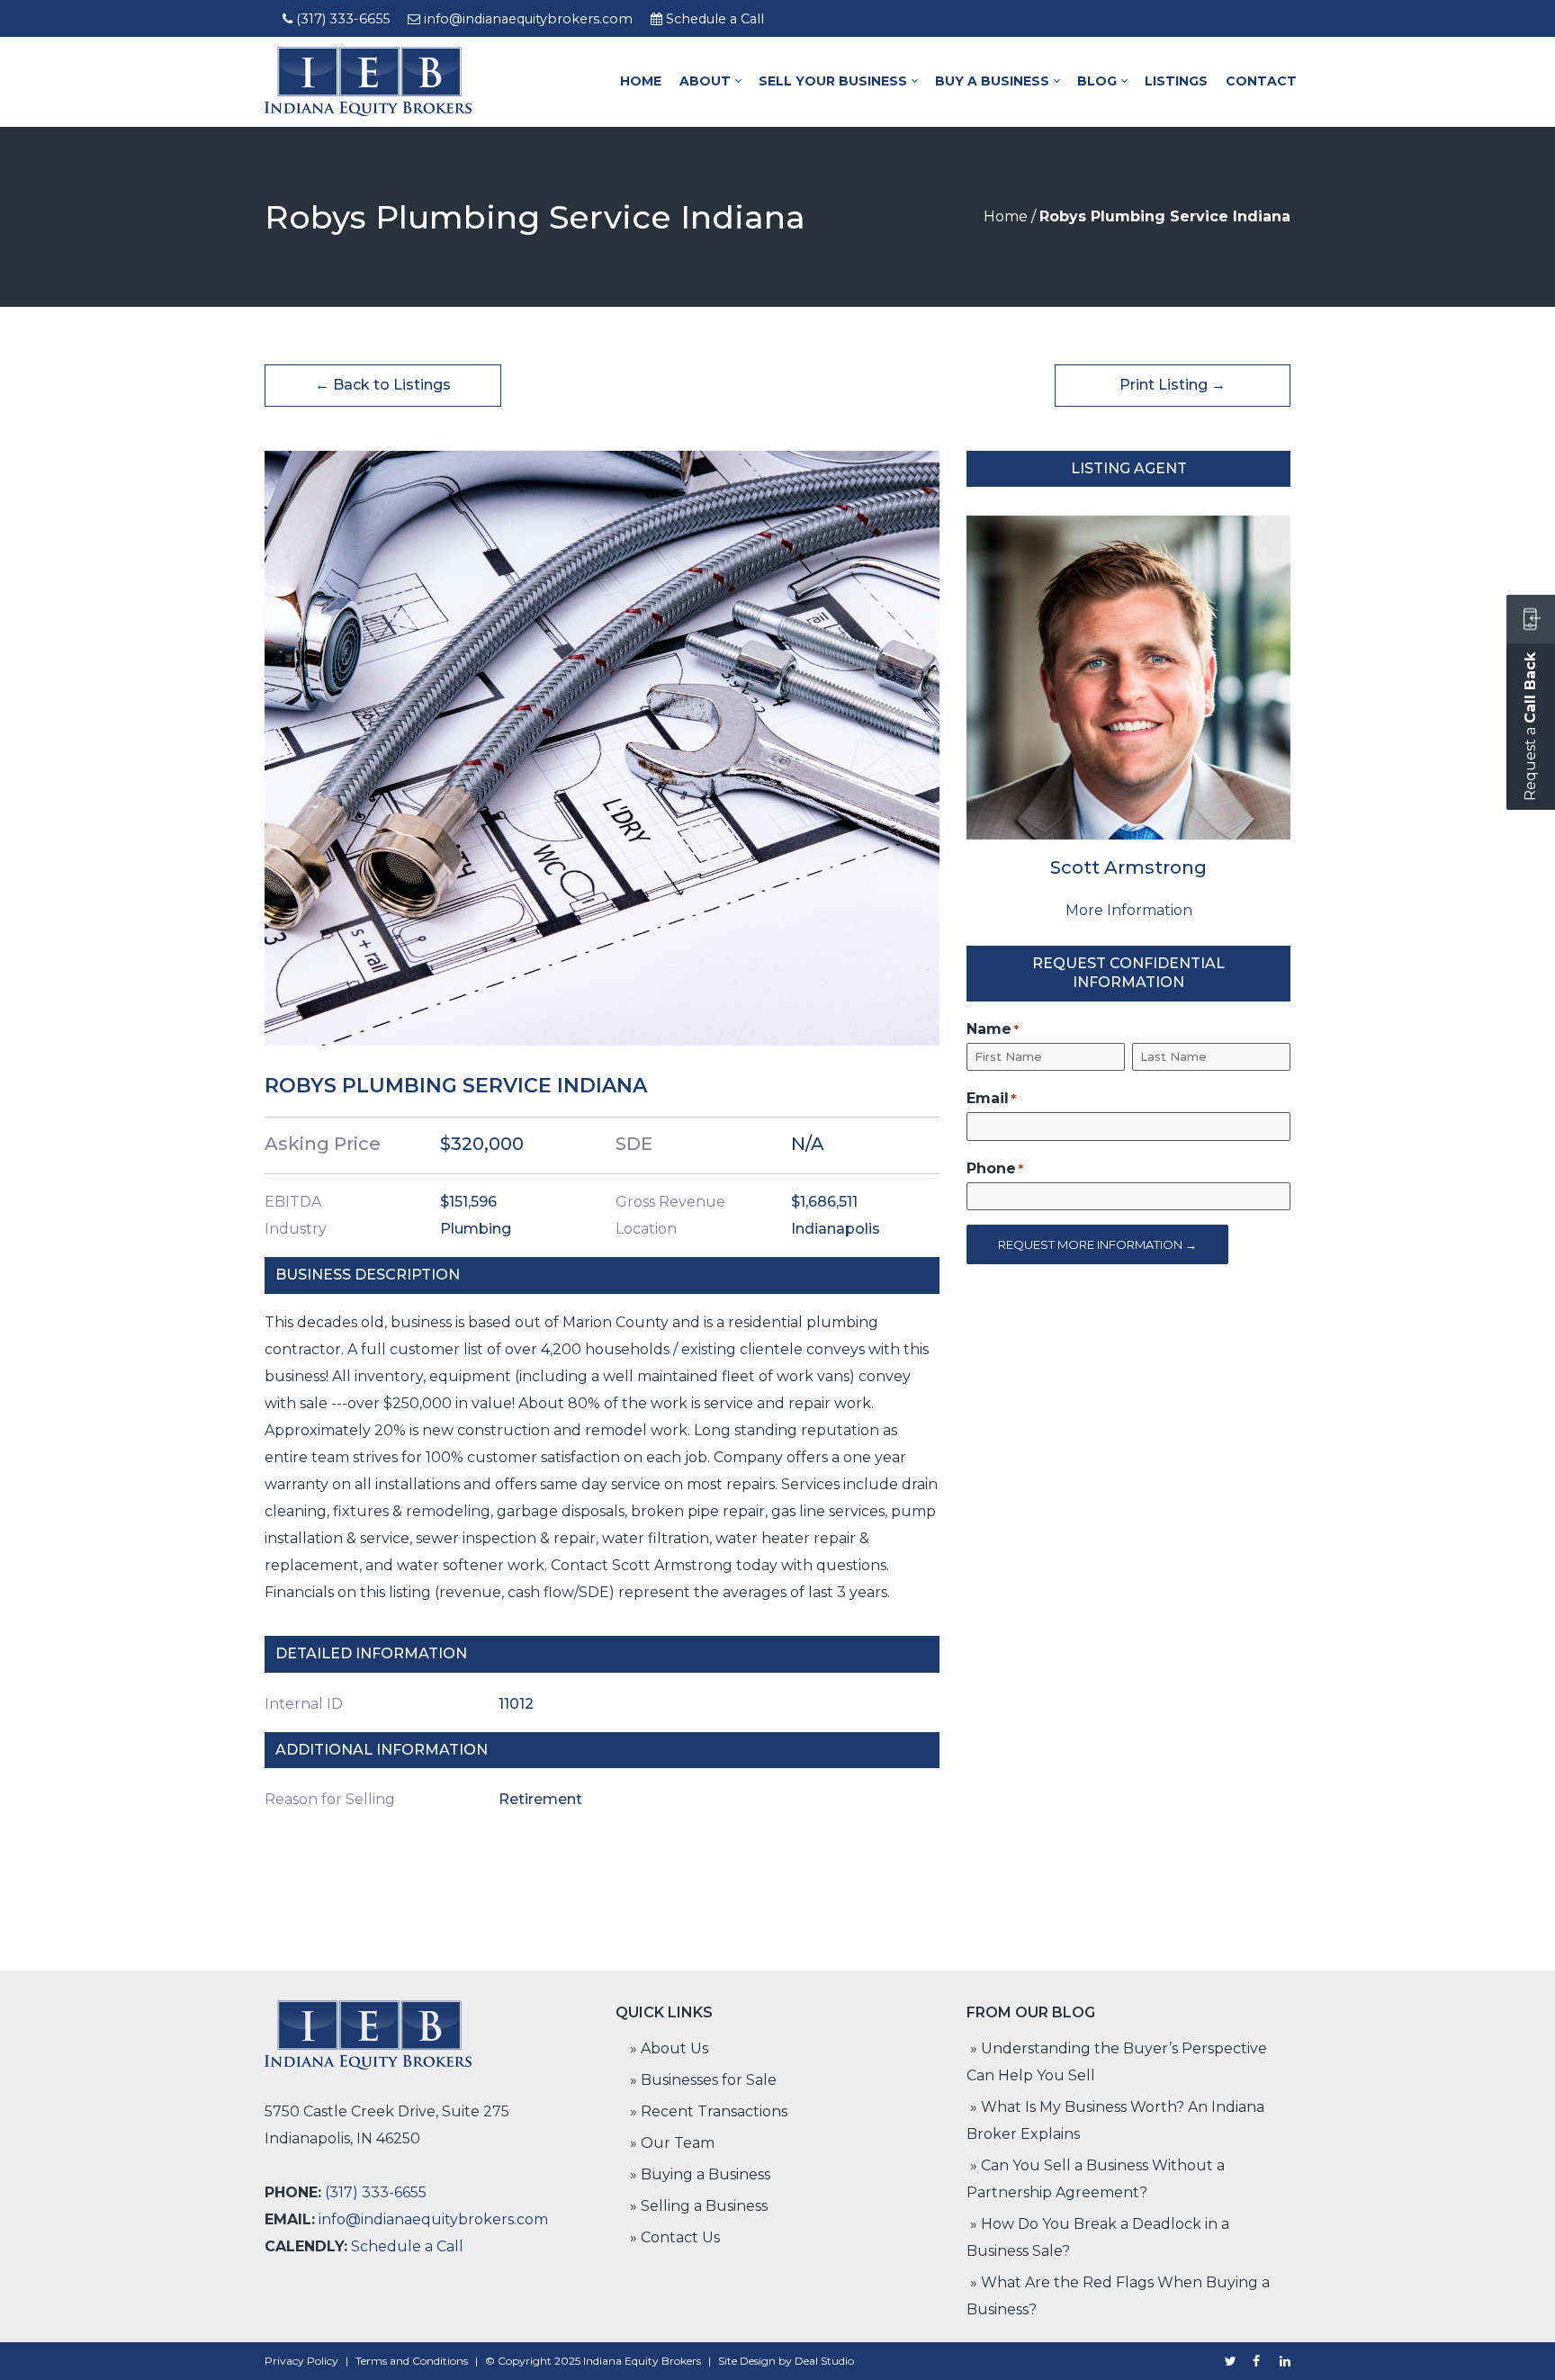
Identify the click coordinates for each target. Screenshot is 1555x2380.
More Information (1129, 910)
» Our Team (672, 2143)
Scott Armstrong (1128, 867)
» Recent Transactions (709, 2111)
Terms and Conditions (412, 2361)
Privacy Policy (301, 2361)
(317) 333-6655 (343, 19)
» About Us (669, 2048)
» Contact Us (675, 2237)
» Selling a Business (699, 2206)
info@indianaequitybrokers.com (528, 19)
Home (1006, 216)
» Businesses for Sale (703, 2080)
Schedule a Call (715, 19)
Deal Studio (824, 2361)
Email (991, 1098)
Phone (995, 1168)
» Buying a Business (700, 2174)
